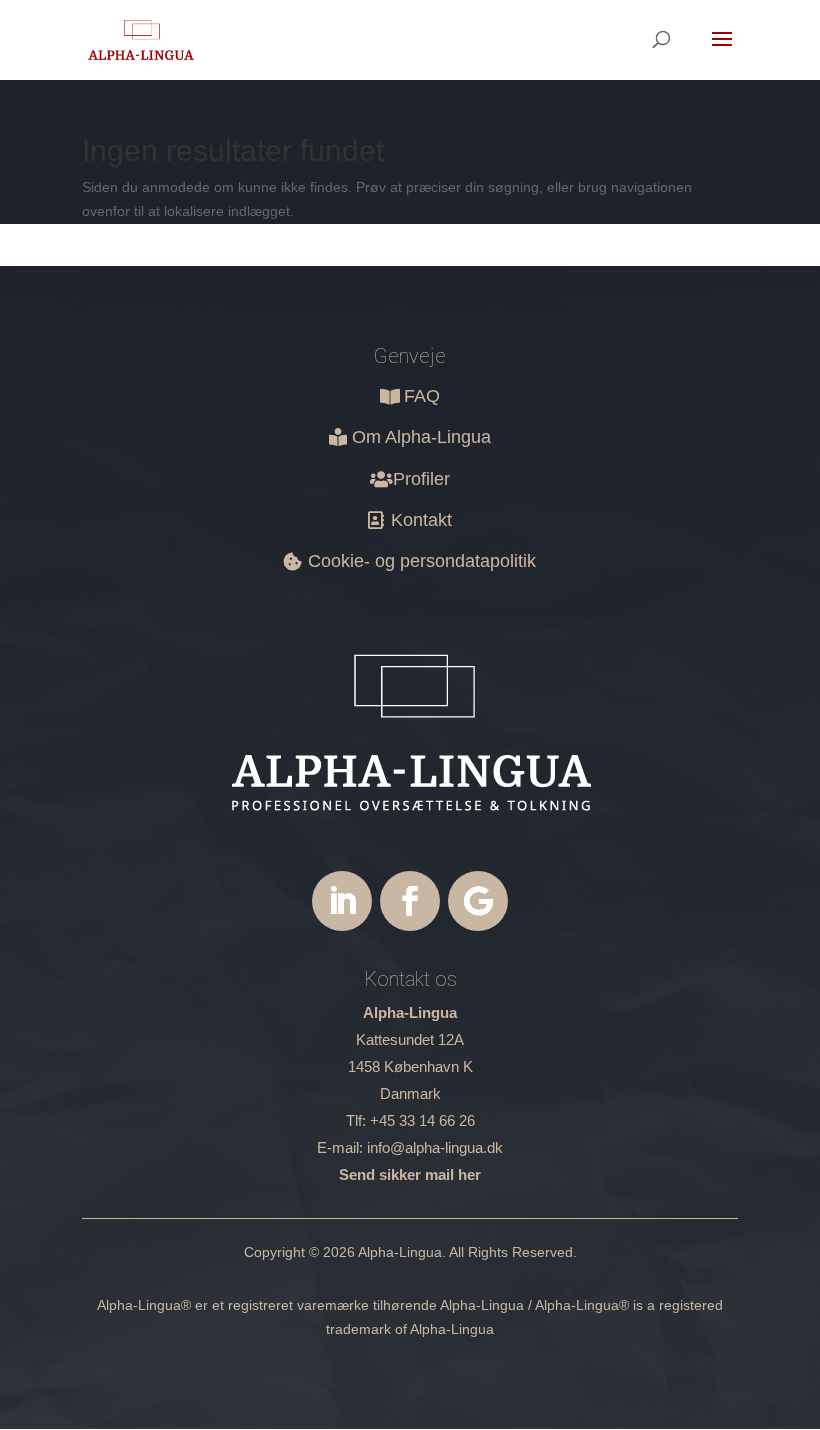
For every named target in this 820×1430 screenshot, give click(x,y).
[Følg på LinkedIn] (342, 901)
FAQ (422, 396)
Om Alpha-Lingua (421, 437)
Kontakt (421, 520)
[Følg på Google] (478, 901)
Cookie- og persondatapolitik (422, 561)
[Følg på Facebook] (410, 901)
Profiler (421, 479)
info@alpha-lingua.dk (435, 1147)
